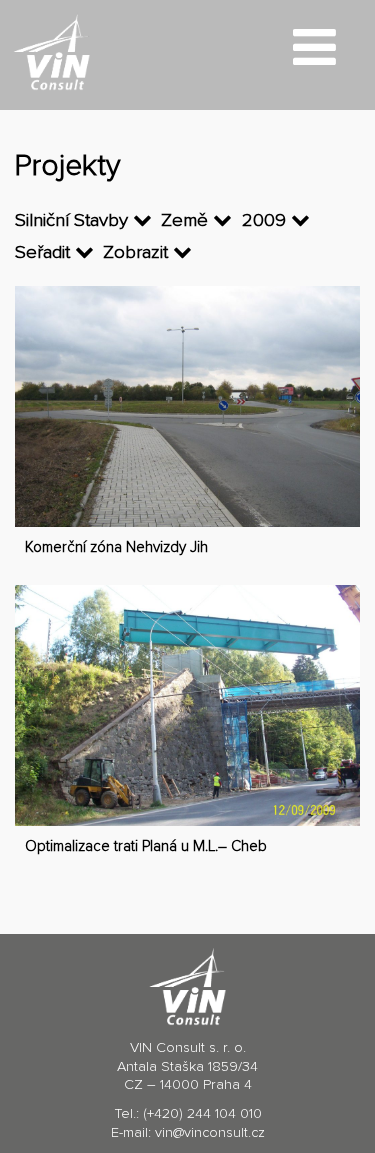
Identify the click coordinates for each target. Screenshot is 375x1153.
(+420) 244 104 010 (202, 1114)
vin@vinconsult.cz (210, 1133)
